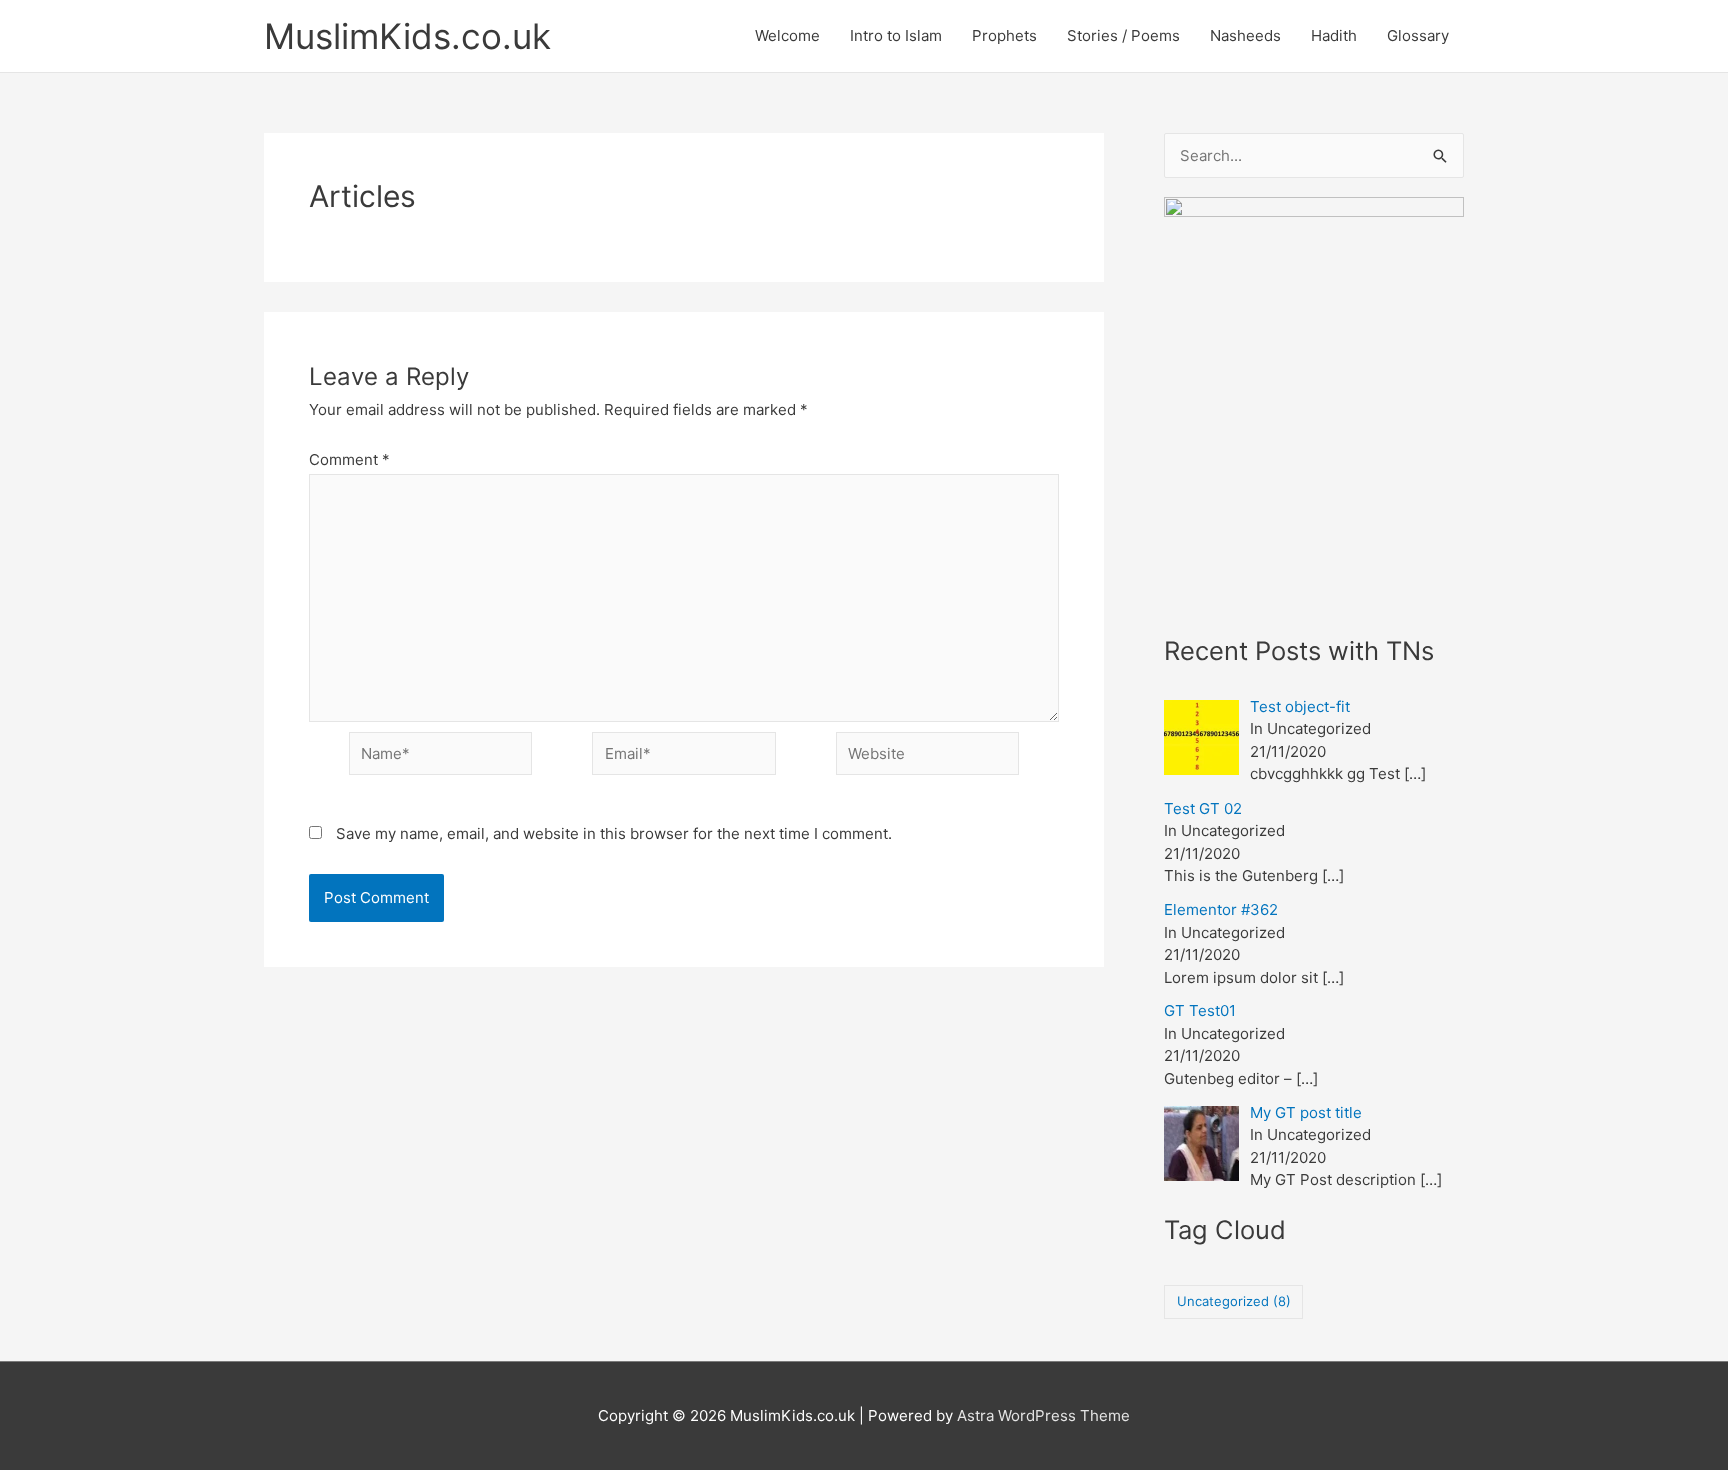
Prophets (1004, 35)
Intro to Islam (896, 35)
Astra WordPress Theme (1043, 1415)
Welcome (787, 35)
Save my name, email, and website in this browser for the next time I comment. (614, 833)
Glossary (1418, 35)
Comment (349, 459)
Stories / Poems (1123, 35)
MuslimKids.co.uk (407, 36)
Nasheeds (1245, 35)
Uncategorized (1234, 1301)
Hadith (1334, 35)
